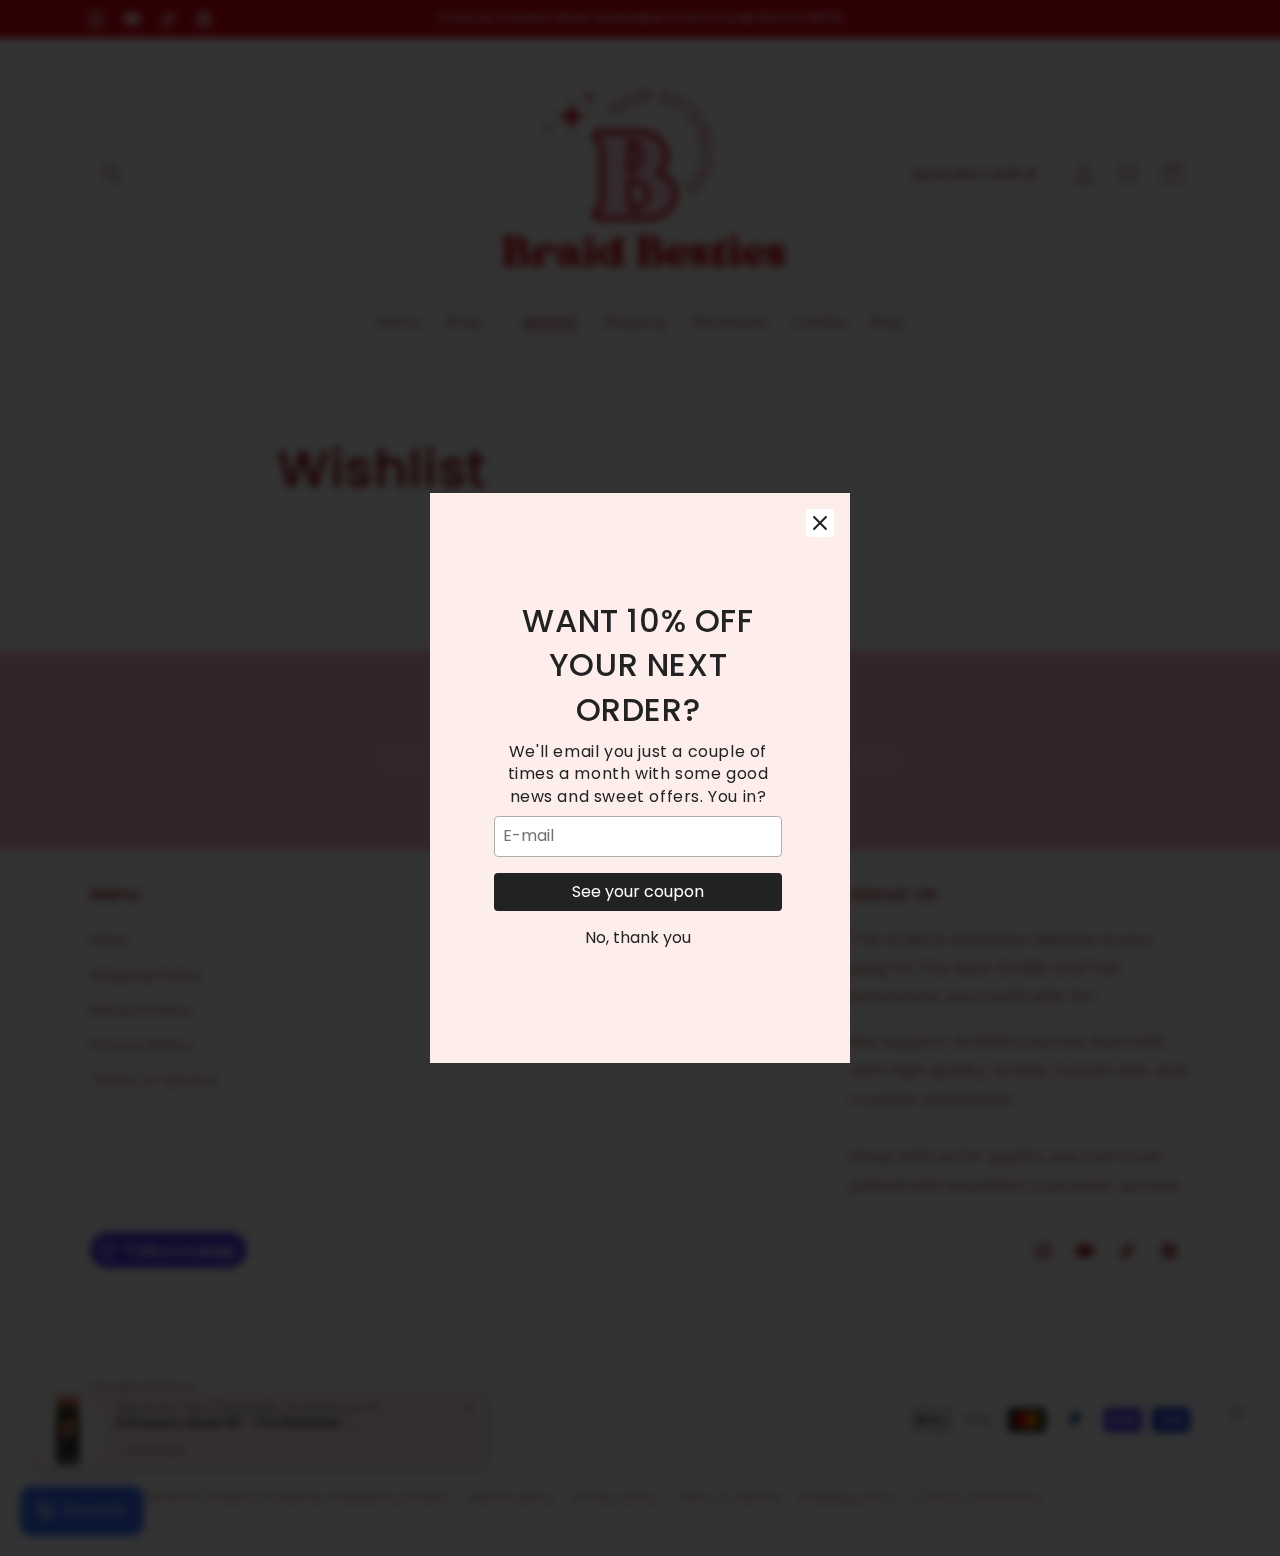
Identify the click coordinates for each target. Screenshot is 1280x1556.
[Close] (820, 523)
